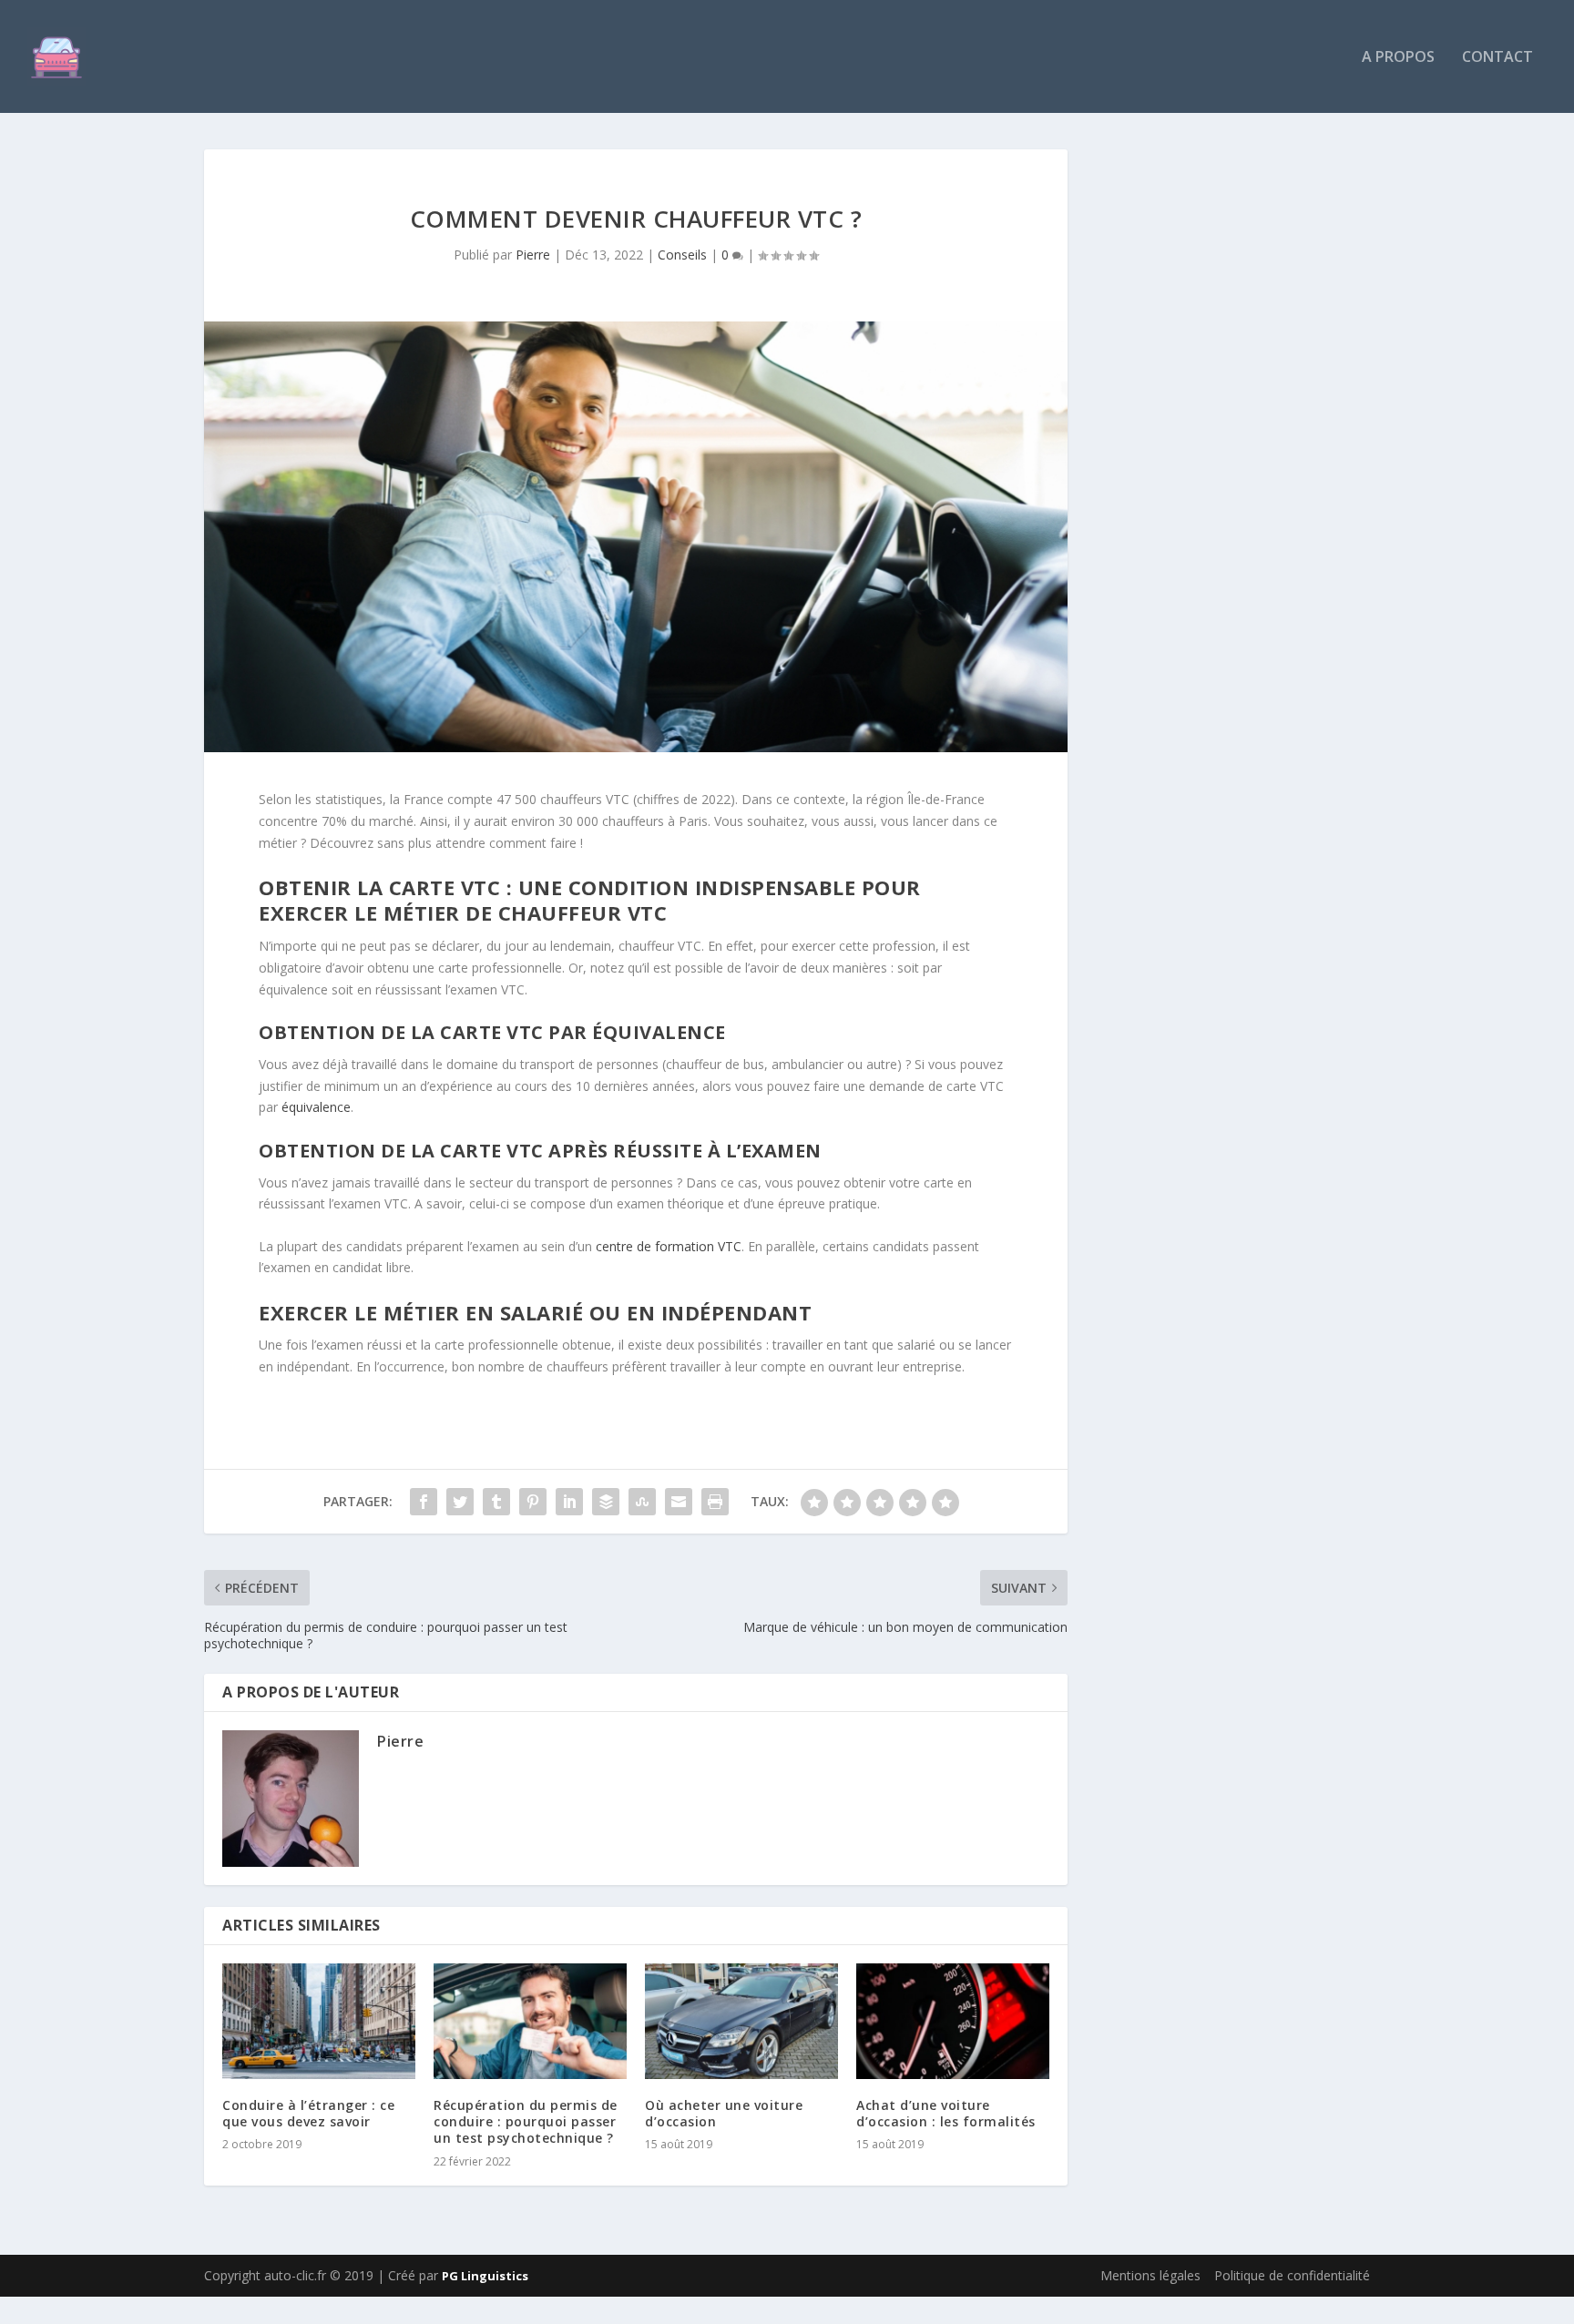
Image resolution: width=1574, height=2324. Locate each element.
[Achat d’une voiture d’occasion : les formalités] (953, 2021)
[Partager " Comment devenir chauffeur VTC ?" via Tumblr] (496, 1502)
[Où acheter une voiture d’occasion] (741, 2021)
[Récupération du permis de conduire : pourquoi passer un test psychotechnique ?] (530, 2021)
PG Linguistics (485, 2276)
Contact (1497, 58)
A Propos (1398, 58)
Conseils (682, 255)
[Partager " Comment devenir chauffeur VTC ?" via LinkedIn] (569, 1502)
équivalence (316, 1107)
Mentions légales (1150, 2275)
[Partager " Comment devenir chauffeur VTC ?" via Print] (715, 1502)
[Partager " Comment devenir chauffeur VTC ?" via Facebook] (424, 1502)
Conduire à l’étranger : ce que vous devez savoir (308, 2113)
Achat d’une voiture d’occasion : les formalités (946, 2113)
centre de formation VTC (669, 1246)
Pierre (533, 255)
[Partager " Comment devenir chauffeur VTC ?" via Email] (679, 1502)
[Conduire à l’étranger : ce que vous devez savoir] (319, 2021)
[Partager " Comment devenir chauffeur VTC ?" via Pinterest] (533, 1502)
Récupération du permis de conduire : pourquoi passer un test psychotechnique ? (526, 2121)
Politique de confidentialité (1292, 2275)
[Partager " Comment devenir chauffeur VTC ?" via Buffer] (606, 1502)
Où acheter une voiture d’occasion (724, 2113)
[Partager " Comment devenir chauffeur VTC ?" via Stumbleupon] (642, 1502)
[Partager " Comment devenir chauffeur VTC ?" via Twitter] (460, 1502)
